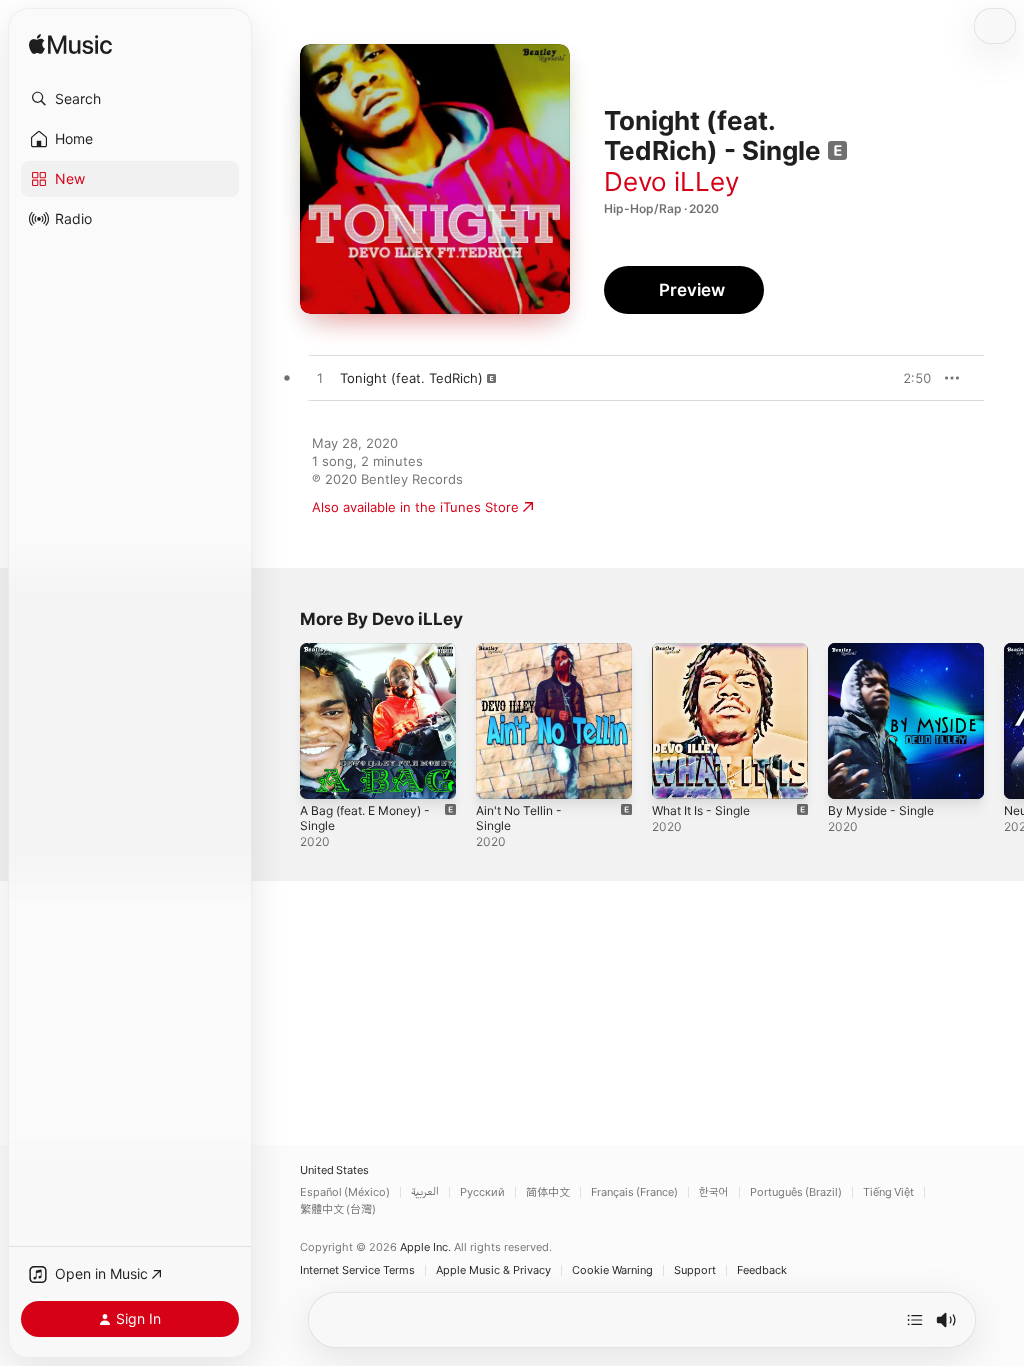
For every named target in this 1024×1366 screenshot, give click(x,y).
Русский (482, 1192)
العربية (425, 1192)
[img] (70, 45)
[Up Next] (915, 1320)
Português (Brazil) (796, 1192)
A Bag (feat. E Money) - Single (365, 818)
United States (334, 1170)
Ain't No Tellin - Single (519, 818)
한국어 (714, 1192)
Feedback (762, 1270)
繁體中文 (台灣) (338, 1209)
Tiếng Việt (888, 1192)
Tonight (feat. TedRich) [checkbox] (411, 378)
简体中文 (548, 1192)
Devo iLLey (671, 181)
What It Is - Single (701, 810)
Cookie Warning (612, 1270)
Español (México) (345, 1192)
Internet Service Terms (357, 1270)
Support (695, 1270)
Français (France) (634, 1192)
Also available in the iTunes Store (415, 507)
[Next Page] (1004, 721)
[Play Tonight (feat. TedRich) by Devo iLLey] (320, 379)
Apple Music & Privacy (493, 1270)
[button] (130, 99)
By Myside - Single (881, 810)
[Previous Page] (280, 721)
